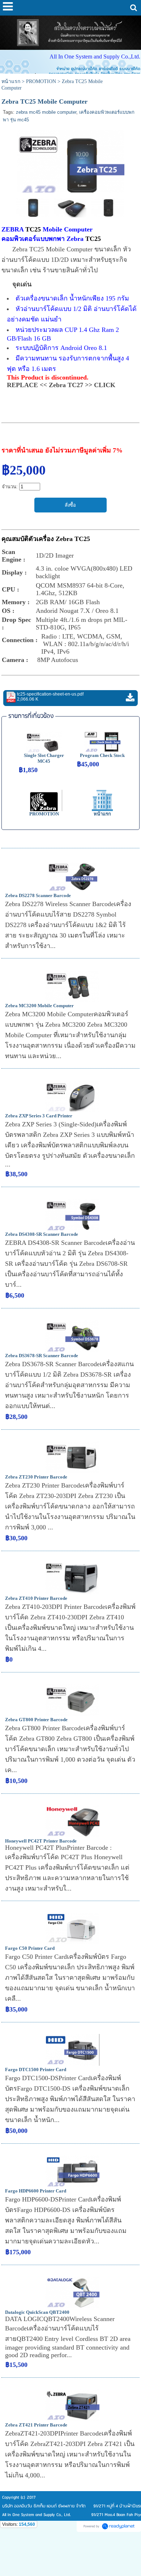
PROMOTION (41, 81)
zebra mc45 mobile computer (46, 112)
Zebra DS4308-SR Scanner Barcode (42, 1234)
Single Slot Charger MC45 (44, 758)
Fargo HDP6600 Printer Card (36, 2191)
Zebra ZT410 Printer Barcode (36, 1598)
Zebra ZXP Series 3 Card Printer (39, 1116)
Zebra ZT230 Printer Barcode (36, 1477)
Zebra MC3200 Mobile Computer (39, 1006)
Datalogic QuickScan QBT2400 (37, 2312)
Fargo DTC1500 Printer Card (36, 2070)
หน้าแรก (11, 81)
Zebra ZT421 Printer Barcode (36, 2425)
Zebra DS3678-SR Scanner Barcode (42, 1356)
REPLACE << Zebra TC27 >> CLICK (61, 385)
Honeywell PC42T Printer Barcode (41, 1841)
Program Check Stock (102, 755)
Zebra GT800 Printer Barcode (36, 1720)
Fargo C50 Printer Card (30, 1948)
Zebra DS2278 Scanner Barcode (38, 895)
